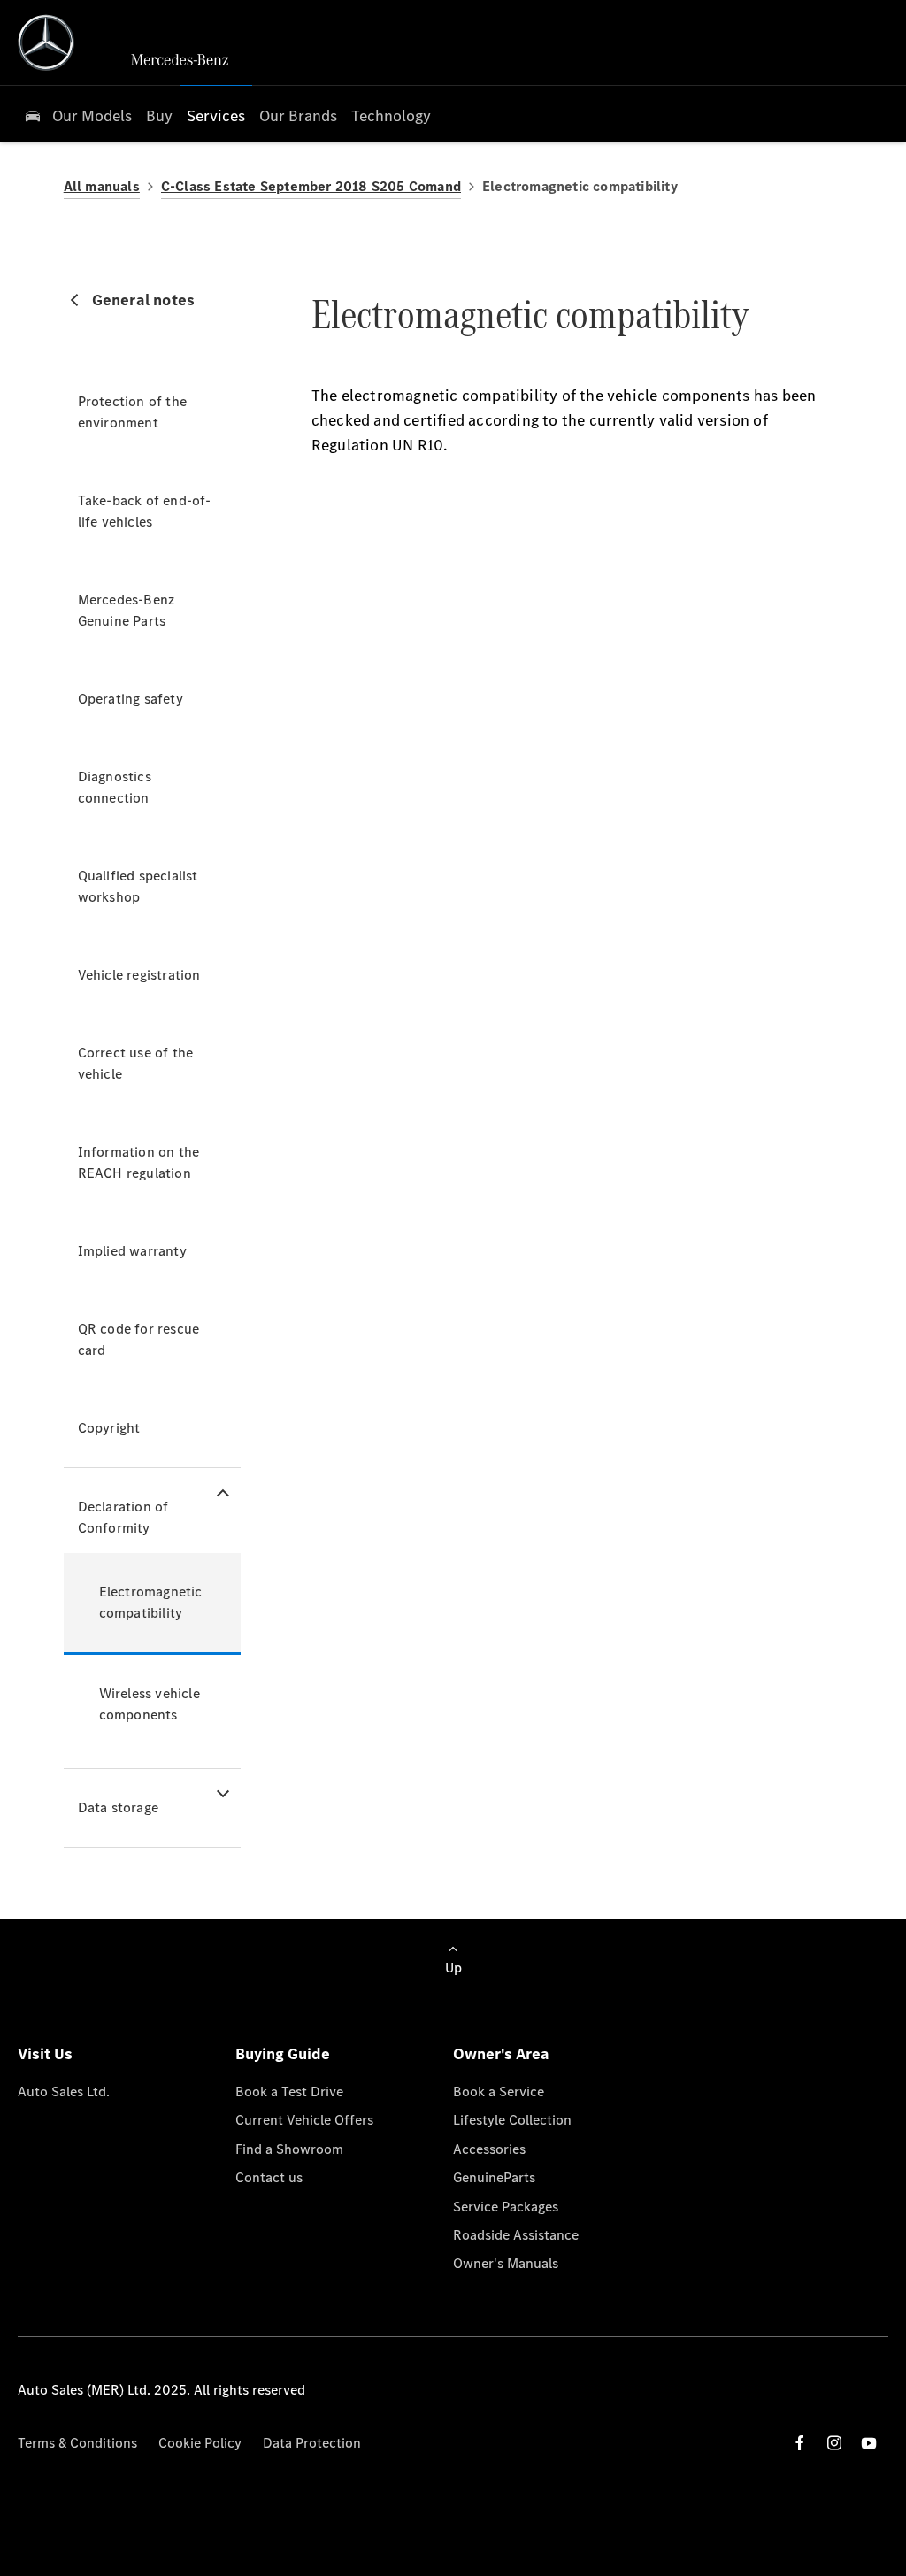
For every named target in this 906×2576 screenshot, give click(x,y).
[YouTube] (869, 2443)
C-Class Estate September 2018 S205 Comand (311, 186)
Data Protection (312, 2443)
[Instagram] (834, 2443)
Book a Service (499, 2092)
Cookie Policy (200, 2443)
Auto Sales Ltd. (64, 2092)
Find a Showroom (289, 2149)
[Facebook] (800, 2443)
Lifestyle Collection (512, 2120)
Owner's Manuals (506, 2263)
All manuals (102, 186)
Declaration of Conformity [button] (123, 1517)
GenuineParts (494, 2177)
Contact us (269, 2177)
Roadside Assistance (516, 2235)
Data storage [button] (118, 1807)
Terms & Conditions (77, 2443)
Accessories (489, 2149)
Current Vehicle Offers (304, 2120)
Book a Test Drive (289, 2092)
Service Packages (506, 2207)
